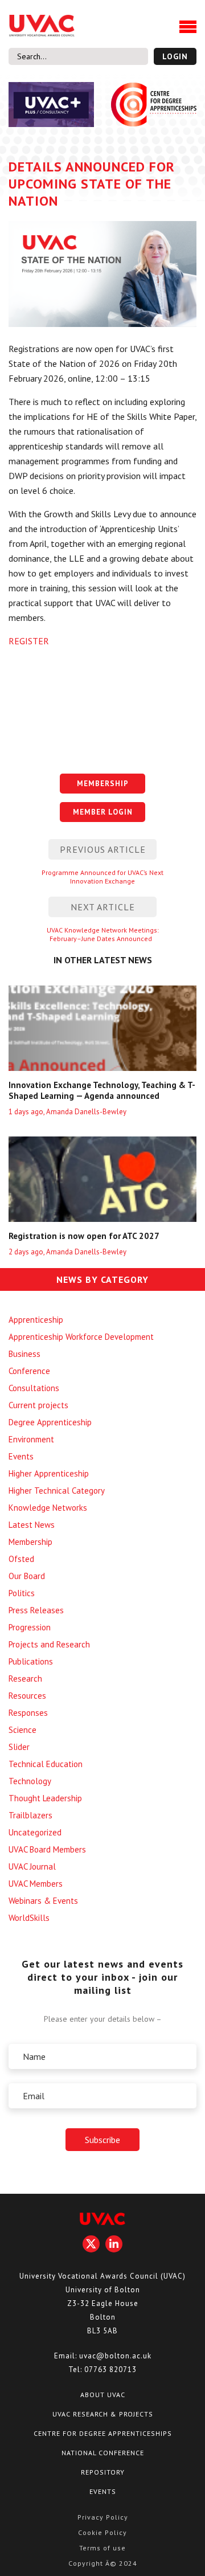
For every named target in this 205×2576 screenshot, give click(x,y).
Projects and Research (49, 1644)
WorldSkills (29, 1918)
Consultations (34, 1388)
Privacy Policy (103, 2517)
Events (21, 1456)
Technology (30, 1781)
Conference (29, 1371)
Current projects (38, 1405)
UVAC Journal (32, 1866)
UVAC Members (36, 1884)
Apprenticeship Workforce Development (81, 1337)
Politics (22, 1593)
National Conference (103, 2453)
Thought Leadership (45, 1798)
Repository (103, 2472)
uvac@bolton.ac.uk (115, 2356)
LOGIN (175, 56)
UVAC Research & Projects (103, 2414)
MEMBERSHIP (103, 784)
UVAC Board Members (47, 1849)
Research (25, 1679)
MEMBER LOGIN (103, 812)
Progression (30, 1627)
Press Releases (36, 1610)
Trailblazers (30, 1815)
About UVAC (103, 2395)
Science (22, 1730)
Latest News (32, 1525)
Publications (31, 1661)
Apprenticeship (36, 1320)
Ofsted (21, 1559)
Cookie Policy (102, 2532)
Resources (27, 1696)
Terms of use (102, 2548)
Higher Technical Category (57, 1491)
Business (24, 1354)
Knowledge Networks (48, 1508)
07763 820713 (110, 2369)
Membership (30, 1542)
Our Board (27, 1576)
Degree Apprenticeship (50, 1422)
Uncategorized (35, 1832)
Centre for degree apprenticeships (103, 2433)
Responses (28, 1713)
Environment (31, 1439)
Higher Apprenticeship (49, 1473)
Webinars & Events (43, 1901)
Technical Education (46, 1764)
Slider (19, 1747)
